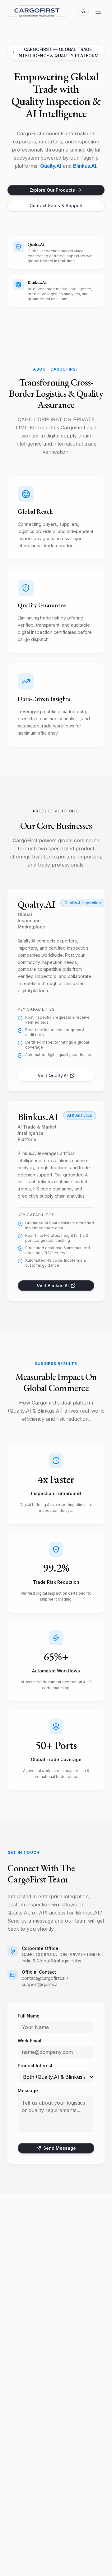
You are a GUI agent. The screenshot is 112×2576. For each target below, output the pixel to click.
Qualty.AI (51, 166)
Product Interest (35, 2066)
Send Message (60, 2148)
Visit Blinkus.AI (53, 1286)
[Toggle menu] (98, 11)
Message (28, 2090)
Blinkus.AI (85, 166)
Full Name (29, 2016)
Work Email (30, 2041)
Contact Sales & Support (56, 206)
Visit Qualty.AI (53, 1075)
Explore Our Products (52, 190)
